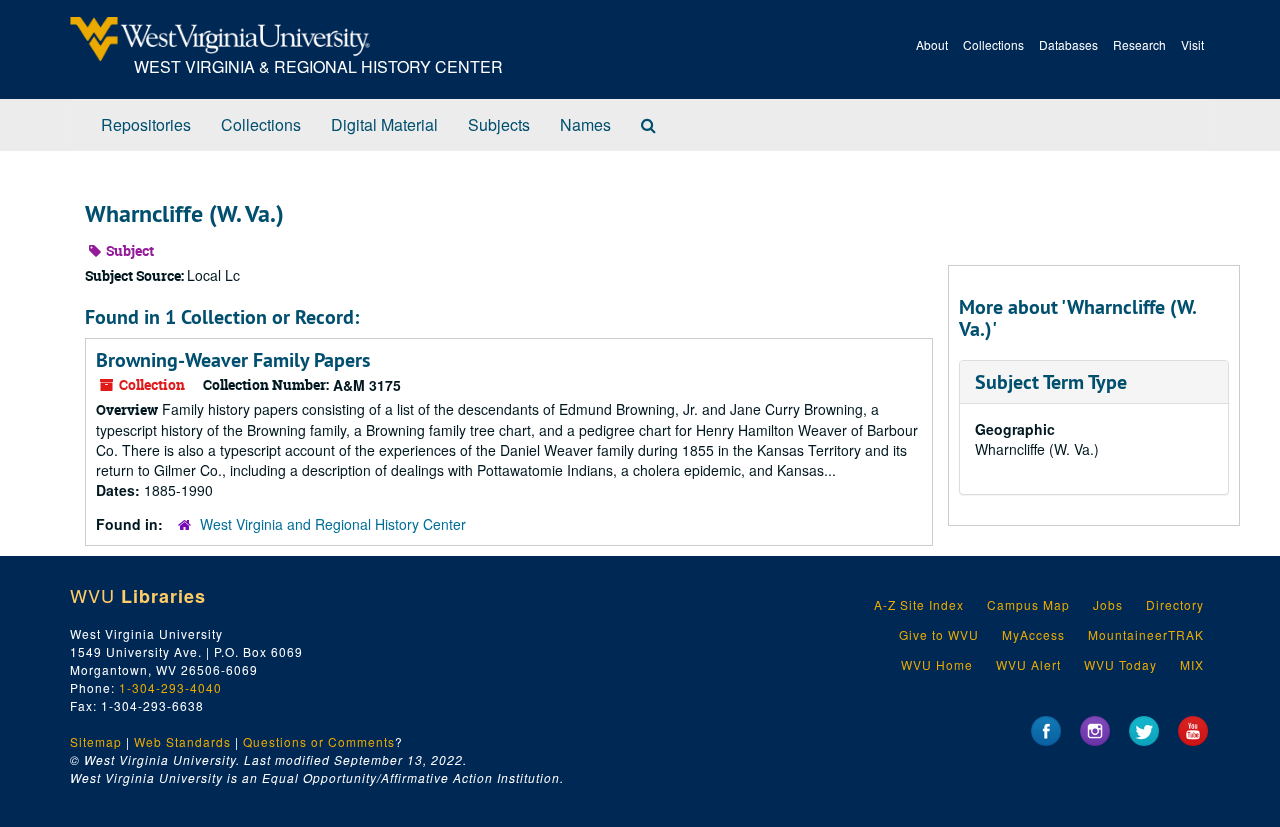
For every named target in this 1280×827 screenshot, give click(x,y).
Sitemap (96, 741)
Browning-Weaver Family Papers (233, 360)
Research (1139, 44)
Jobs (1108, 604)
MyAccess (1033, 634)
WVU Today (1120, 664)
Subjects (499, 124)
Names (585, 124)
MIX (1192, 664)
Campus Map (1028, 604)
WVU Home (937, 664)
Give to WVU (939, 634)
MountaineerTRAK (1146, 634)
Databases (1068, 44)
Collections (993, 44)
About (932, 44)
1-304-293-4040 (170, 687)
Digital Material (384, 124)
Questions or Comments (319, 741)
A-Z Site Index (919, 604)
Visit (1192, 44)
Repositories (146, 124)
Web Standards (182, 741)
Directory (1175, 604)
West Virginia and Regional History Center (333, 524)
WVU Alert (1028, 664)
